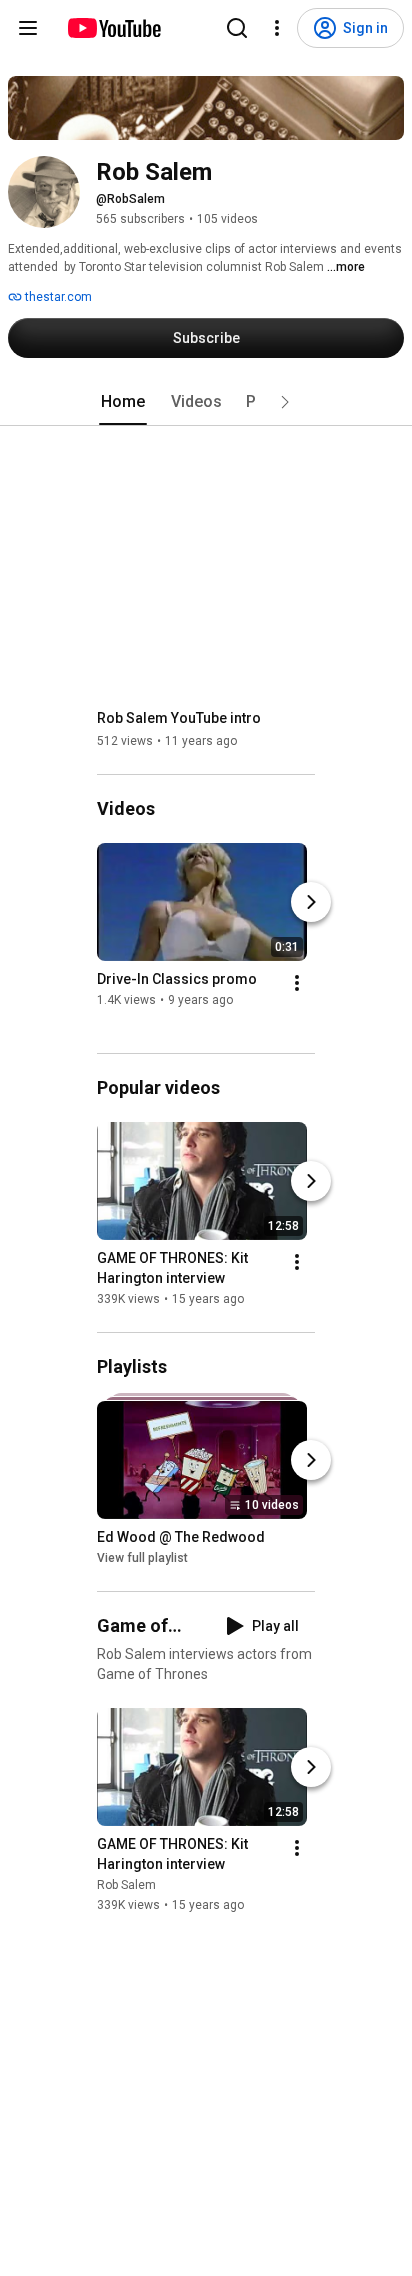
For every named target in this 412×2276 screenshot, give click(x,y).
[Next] (311, 902)
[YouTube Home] (113, 28)
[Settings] (277, 28)
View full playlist (142, 1558)
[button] (285, 402)
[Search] (237, 28)
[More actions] (297, 983)
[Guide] (28, 28)
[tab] (123, 402)
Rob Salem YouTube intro (179, 718)
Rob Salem (126, 1885)
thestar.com (57, 297)
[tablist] (206, 402)
